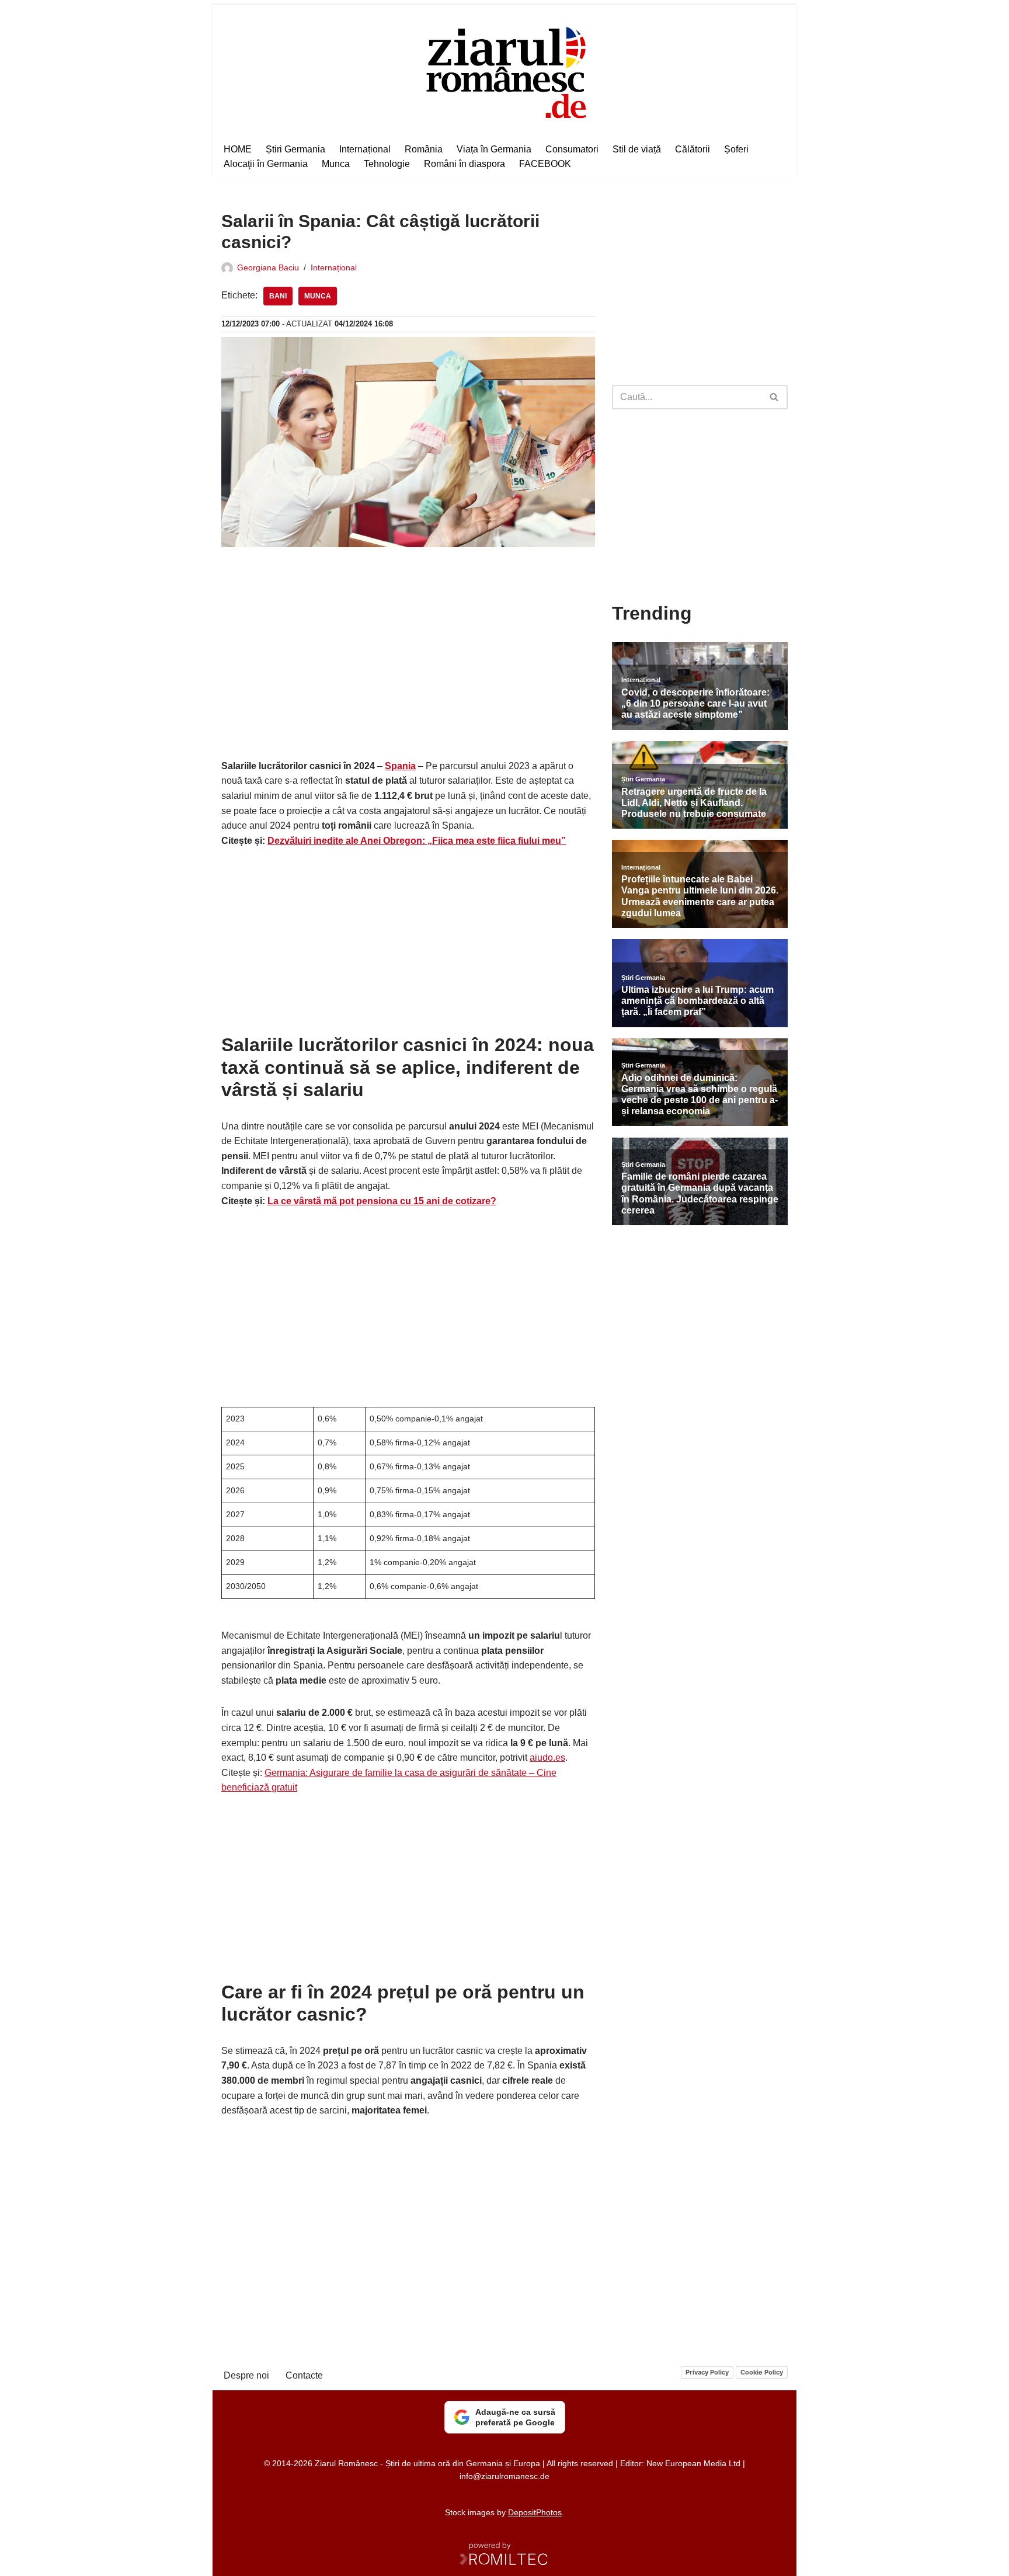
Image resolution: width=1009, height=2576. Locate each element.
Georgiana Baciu (268, 267)
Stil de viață (637, 149)
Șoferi (736, 149)
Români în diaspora (465, 164)
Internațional (365, 149)
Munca (336, 164)
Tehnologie (387, 164)
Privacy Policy (707, 2372)
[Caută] (775, 397)
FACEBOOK (545, 164)
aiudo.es (547, 1758)
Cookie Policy (762, 2372)
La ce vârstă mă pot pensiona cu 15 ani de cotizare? (382, 1201)
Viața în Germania (494, 149)
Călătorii (693, 149)
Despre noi (246, 2375)
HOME (238, 149)
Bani (278, 296)
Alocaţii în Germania (266, 164)
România (424, 149)
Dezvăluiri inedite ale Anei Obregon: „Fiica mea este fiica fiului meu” (417, 841)
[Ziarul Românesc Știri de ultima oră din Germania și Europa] (505, 71)
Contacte (304, 2375)
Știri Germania (295, 149)
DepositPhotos (535, 2512)
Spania (400, 766)
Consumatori (572, 149)
